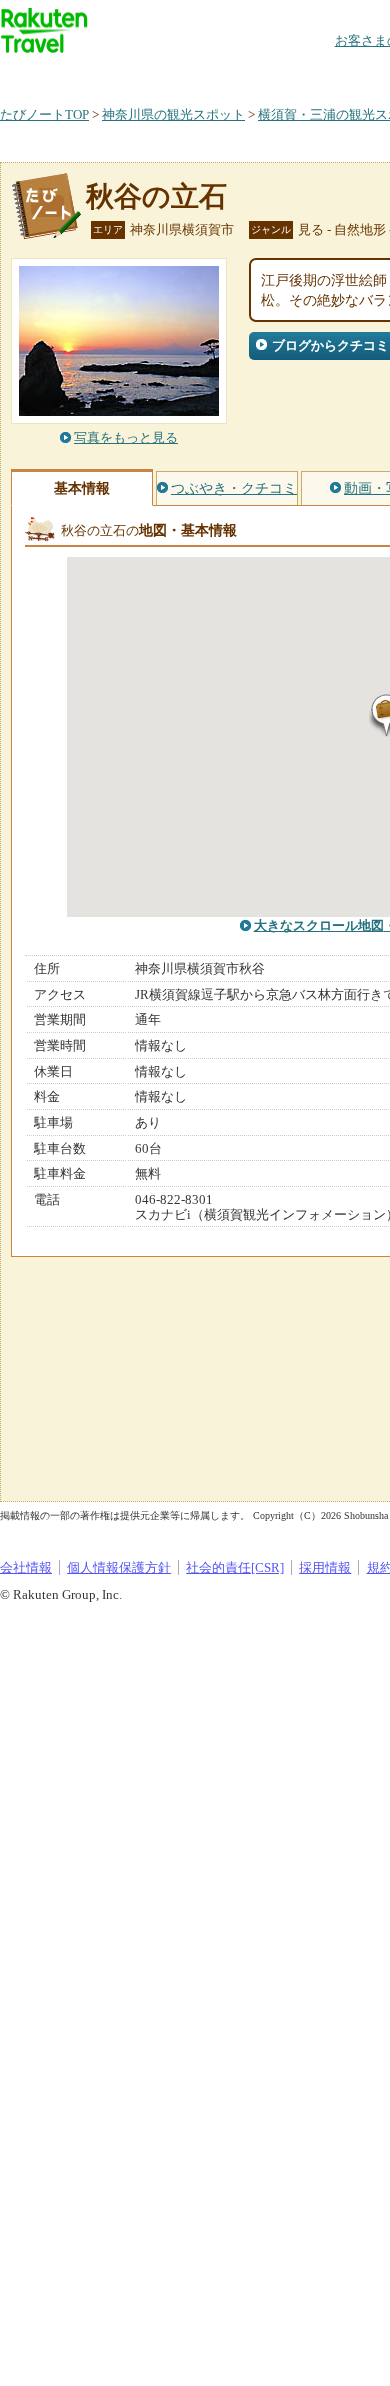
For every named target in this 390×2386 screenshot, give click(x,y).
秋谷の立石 (156, 196)
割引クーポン (316, 74)
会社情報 (26, 1567)
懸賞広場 (234, 74)
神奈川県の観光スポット (173, 114)
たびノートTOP (44, 114)
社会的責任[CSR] (235, 1567)
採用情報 (325, 1567)
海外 (152, 74)
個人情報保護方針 (119, 1567)
